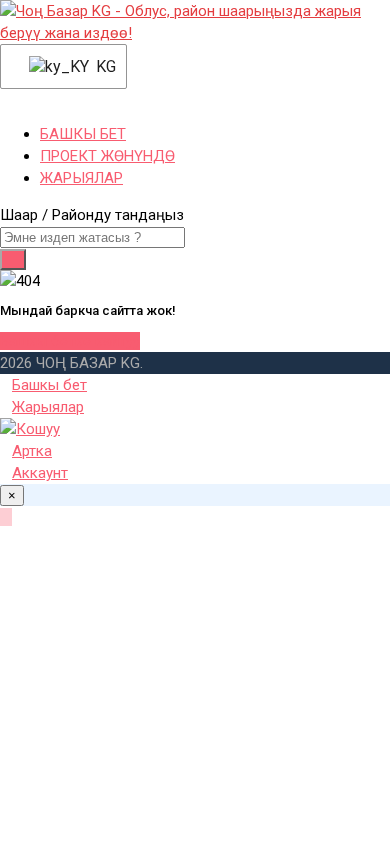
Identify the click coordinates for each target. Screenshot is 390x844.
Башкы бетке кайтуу (70, 341)
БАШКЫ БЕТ (83, 134)
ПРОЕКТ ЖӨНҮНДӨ (107, 156)
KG (99, 66)
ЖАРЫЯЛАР (81, 178)
